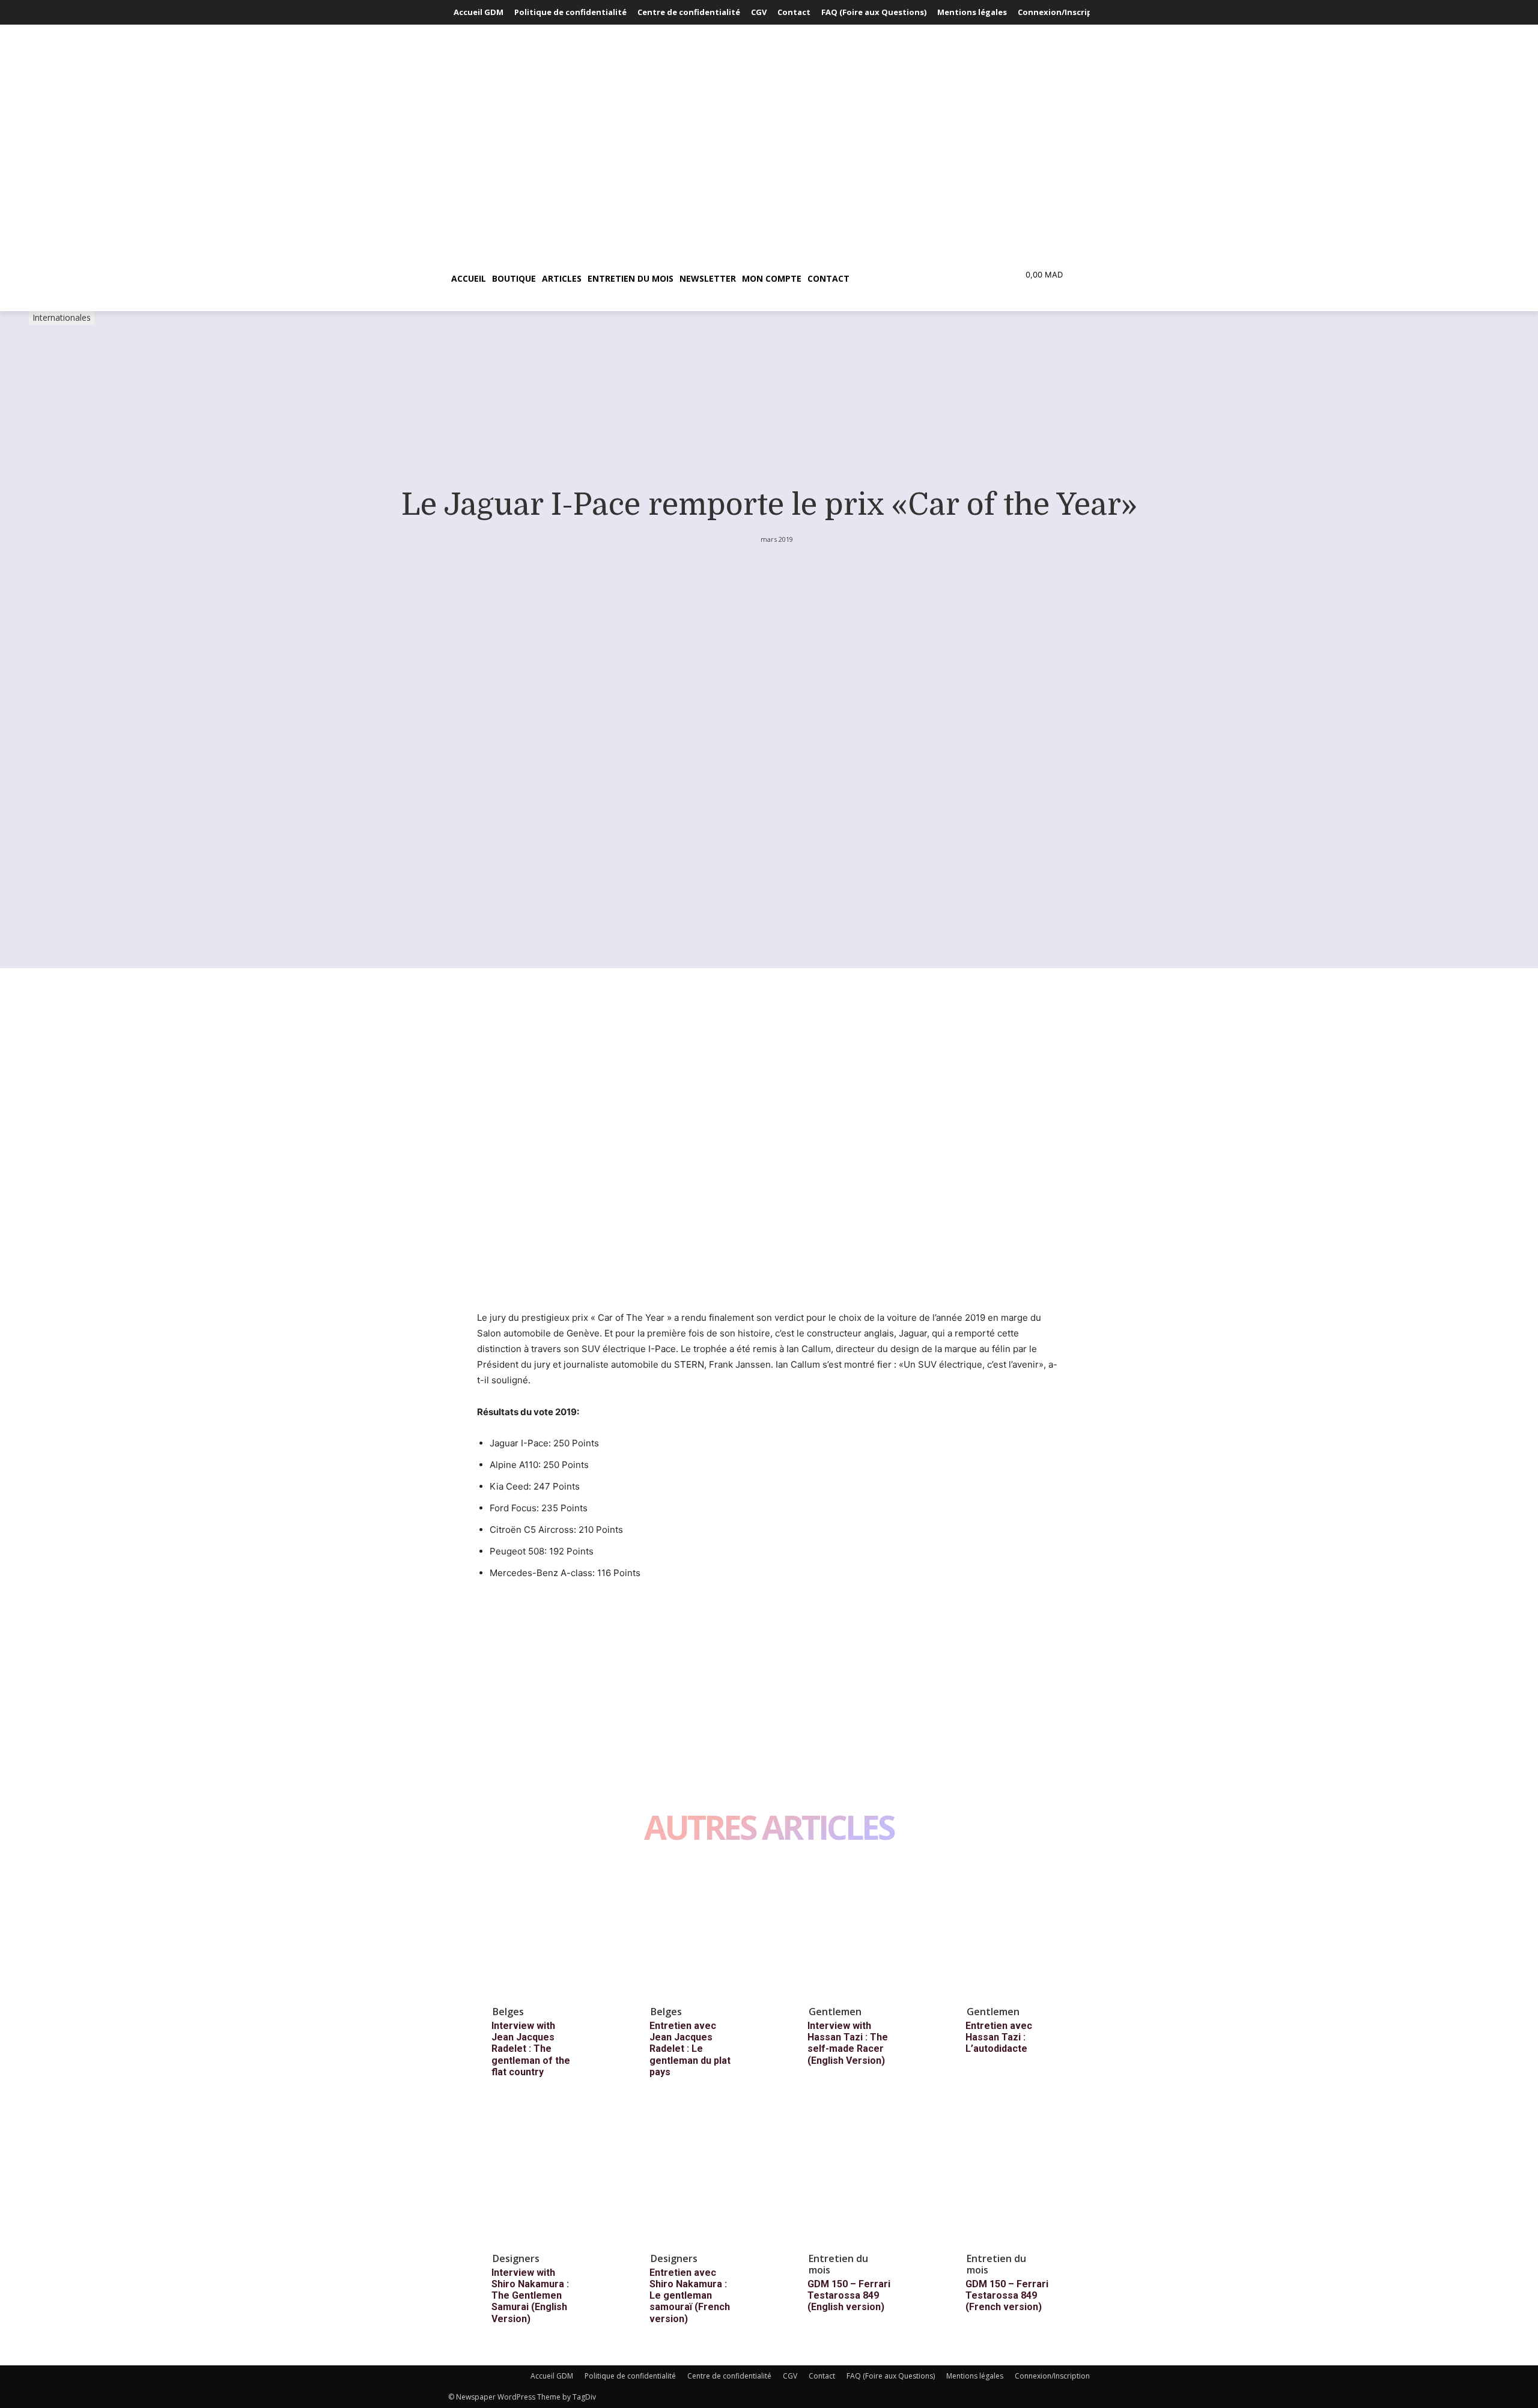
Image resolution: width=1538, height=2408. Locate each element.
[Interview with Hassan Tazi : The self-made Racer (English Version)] (859, 1930)
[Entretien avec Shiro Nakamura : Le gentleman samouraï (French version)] (701, 2177)
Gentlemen (835, 2012)
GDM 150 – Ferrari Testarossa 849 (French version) (1007, 2295)
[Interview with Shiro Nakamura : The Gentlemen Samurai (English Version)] (543, 2177)
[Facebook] (489, 1618)
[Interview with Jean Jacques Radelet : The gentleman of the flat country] (543, 1930)
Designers (516, 2258)
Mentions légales (975, 2376)
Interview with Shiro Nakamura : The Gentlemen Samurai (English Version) (530, 2296)
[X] (517, 1618)
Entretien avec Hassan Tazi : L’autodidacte (999, 2037)
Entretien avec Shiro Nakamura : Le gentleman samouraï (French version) (690, 2296)
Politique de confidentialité (630, 2376)
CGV (790, 2376)
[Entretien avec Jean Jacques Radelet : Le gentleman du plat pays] (701, 1930)
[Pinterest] (544, 1618)
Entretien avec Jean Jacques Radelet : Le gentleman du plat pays (690, 2049)
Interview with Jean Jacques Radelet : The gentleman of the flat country (531, 2049)
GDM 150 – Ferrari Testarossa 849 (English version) (849, 2295)
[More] (600, 1618)
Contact (822, 2376)
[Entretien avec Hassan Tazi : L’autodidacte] (1017, 1930)
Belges (508, 2012)
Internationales (62, 317)
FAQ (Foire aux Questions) (891, 2376)
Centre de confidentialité (729, 2376)
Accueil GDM (552, 2376)
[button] (910, 279)
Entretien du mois (838, 2264)
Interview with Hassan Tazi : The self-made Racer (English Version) (848, 2043)
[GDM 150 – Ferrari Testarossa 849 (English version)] (859, 2177)
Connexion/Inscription (1052, 2376)
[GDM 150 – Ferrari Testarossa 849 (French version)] (1017, 2177)
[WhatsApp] (572, 1618)
